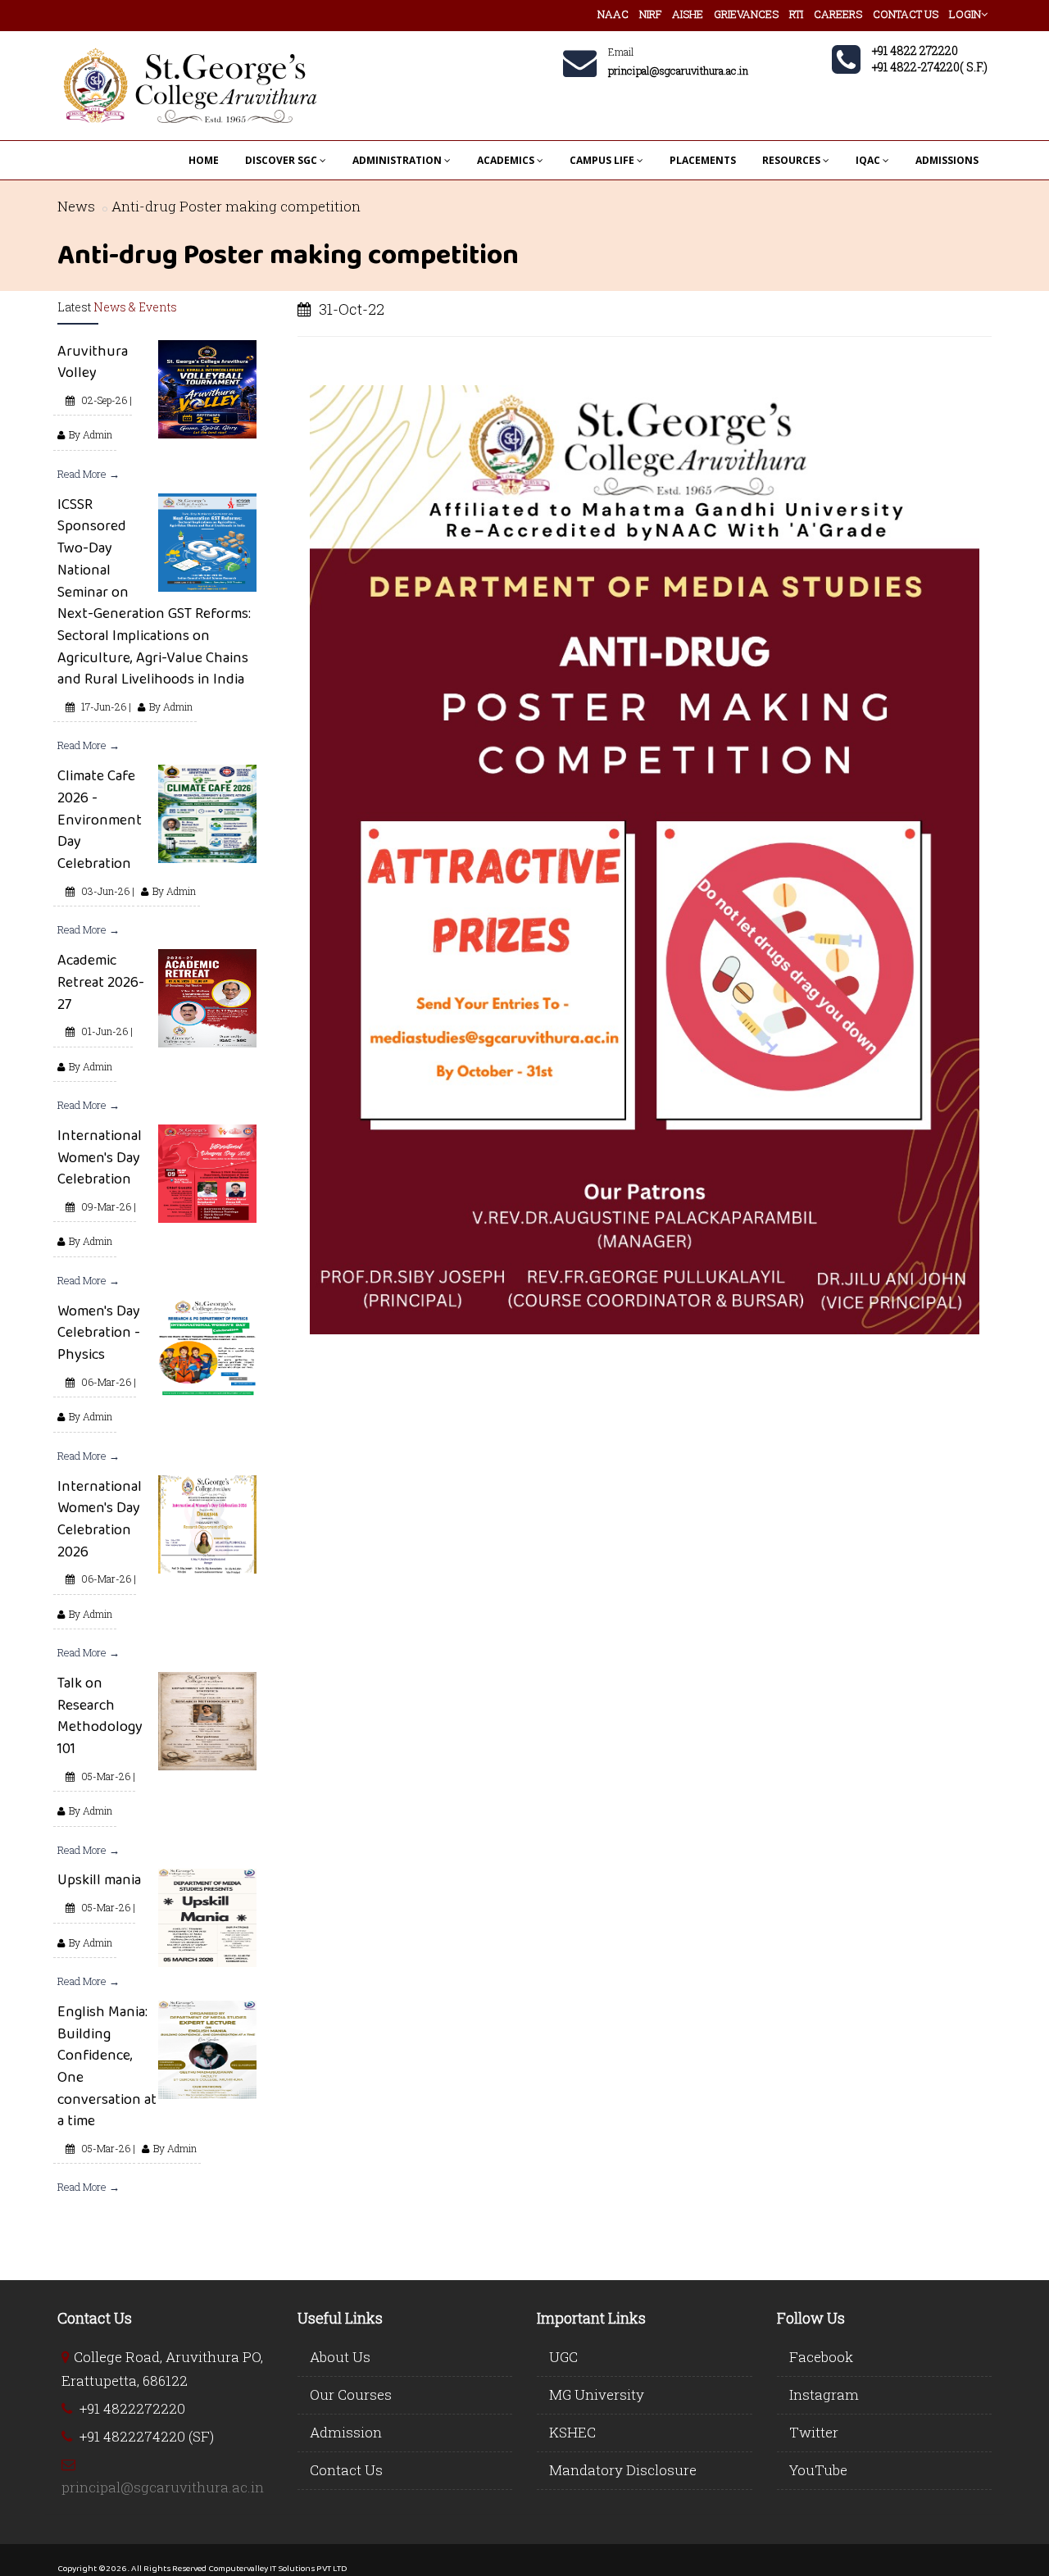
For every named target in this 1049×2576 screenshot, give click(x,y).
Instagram (824, 2394)
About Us (340, 2357)
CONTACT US (906, 14)
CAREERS (838, 14)
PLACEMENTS (703, 160)
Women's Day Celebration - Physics (99, 1332)
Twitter (814, 2432)
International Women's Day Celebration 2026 (100, 1519)
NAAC (613, 14)
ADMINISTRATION (397, 160)
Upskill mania (99, 1879)
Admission (346, 2432)
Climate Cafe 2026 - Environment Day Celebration (100, 819)
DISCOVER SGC (281, 160)
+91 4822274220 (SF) (147, 2436)
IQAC (868, 160)
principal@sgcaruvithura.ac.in (163, 2487)
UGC (563, 2357)
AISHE (688, 14)
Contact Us (346, 2470)
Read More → (89, 474)
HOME (204, 160)
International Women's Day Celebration (100, 1157)
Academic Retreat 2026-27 (101, 981)
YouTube (818, 2470)
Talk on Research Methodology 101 (100, 1715)
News (76, 206)
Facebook (821, 2357)
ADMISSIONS (947, 160)
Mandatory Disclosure (623, 2470)
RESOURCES (791, 160)
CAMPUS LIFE (602, 160)
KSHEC (572, 2432)
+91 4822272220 (132, 2408)
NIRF (650, 14)
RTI (796, 14)
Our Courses (351, 2394)
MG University (597, 2394)
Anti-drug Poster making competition (236, 206)
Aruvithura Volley (93, 362)
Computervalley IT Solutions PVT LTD (278, 2568)
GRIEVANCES (746, 14)
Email (621, 52)
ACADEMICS (506, 160)
